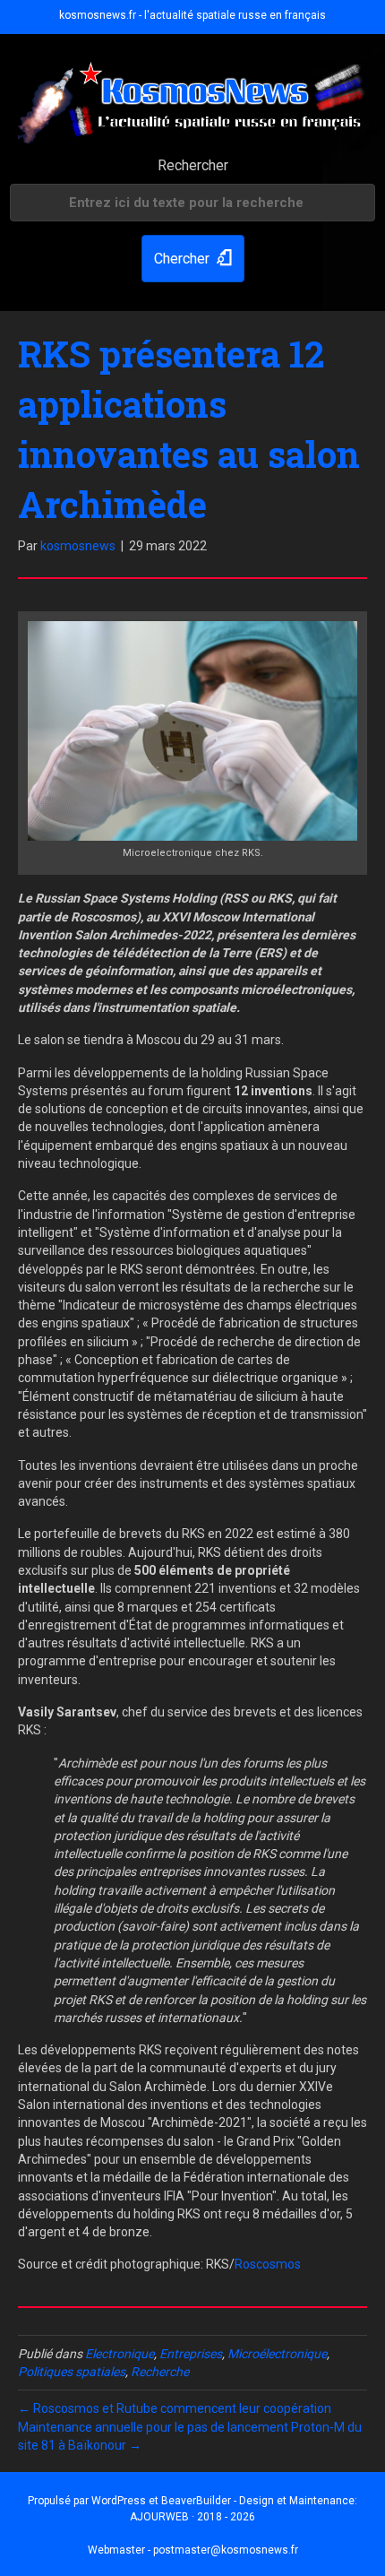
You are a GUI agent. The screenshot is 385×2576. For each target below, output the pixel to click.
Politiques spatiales (72, 2372)
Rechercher (193, 165)
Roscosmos (268, 2264)
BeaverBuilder (196, 2501)
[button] (193, 259)
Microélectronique (277, 2354)
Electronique (120, 2354)
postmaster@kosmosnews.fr (226, 2550)
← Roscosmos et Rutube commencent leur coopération (175, 2408)
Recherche (160, 2372)
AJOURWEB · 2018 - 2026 (192, 2517)
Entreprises (191, 2354)
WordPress (119, 2501)
